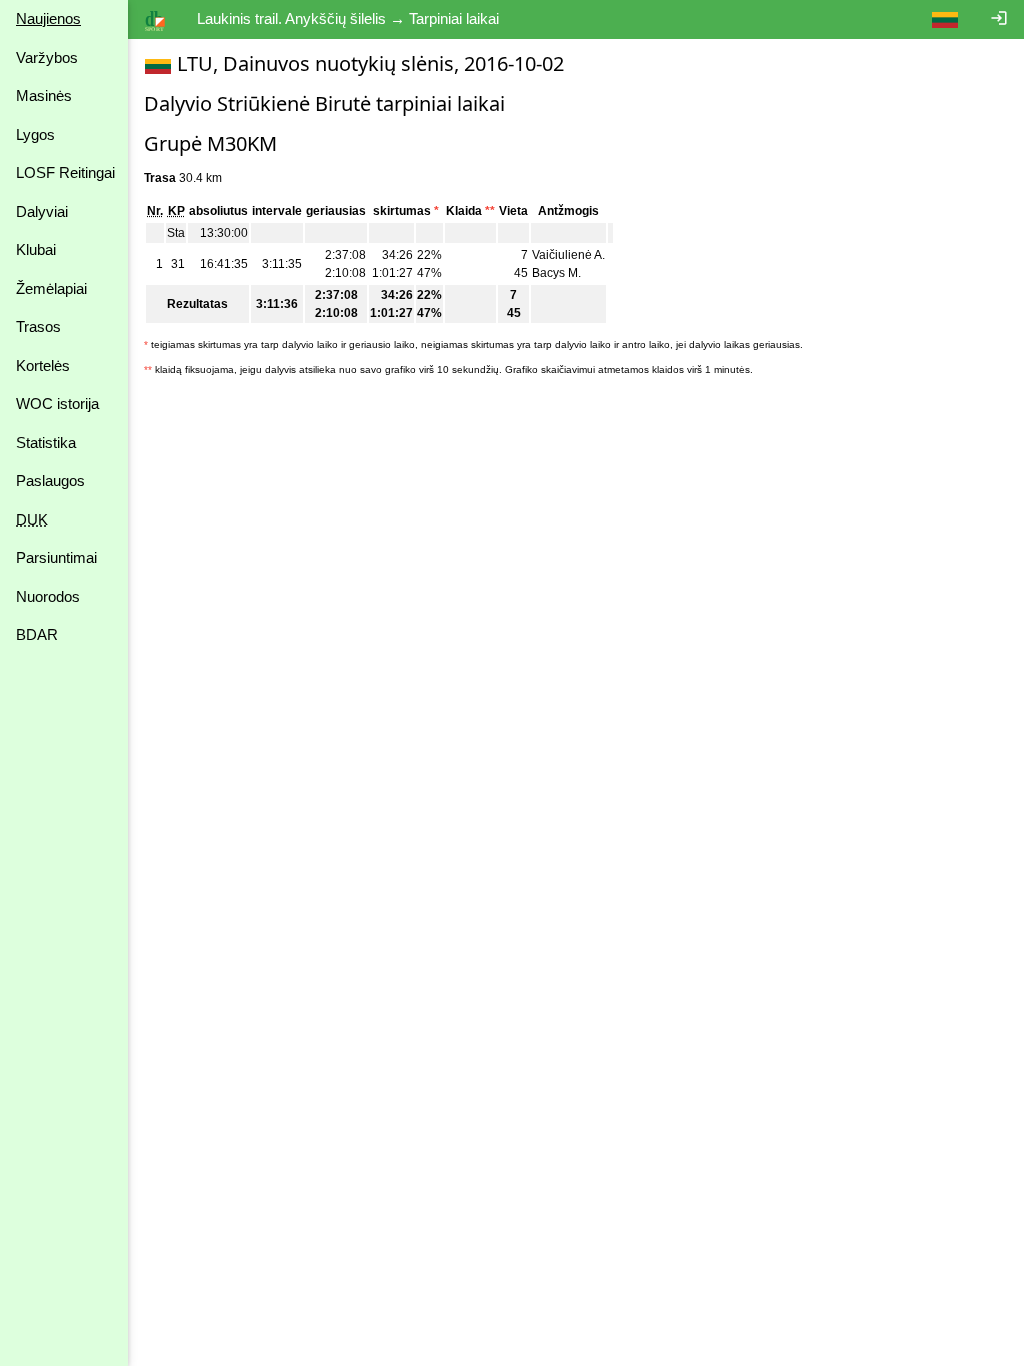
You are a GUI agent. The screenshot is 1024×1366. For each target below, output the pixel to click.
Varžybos (47, 57)
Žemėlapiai (51, 288)
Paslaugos (50, 480)
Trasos (38, 326)
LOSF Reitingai (65, 172)
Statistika (46, 442)
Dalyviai (42, 211)
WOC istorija (57, 403)
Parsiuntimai (56, 557)
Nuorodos (48, 596)
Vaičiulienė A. (568, 255)
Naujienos (48, 18)
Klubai (36, 249)
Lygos (35, 134)
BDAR (37, 634)
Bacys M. (556, 273)
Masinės (44, 95)
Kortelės (43, 365)
